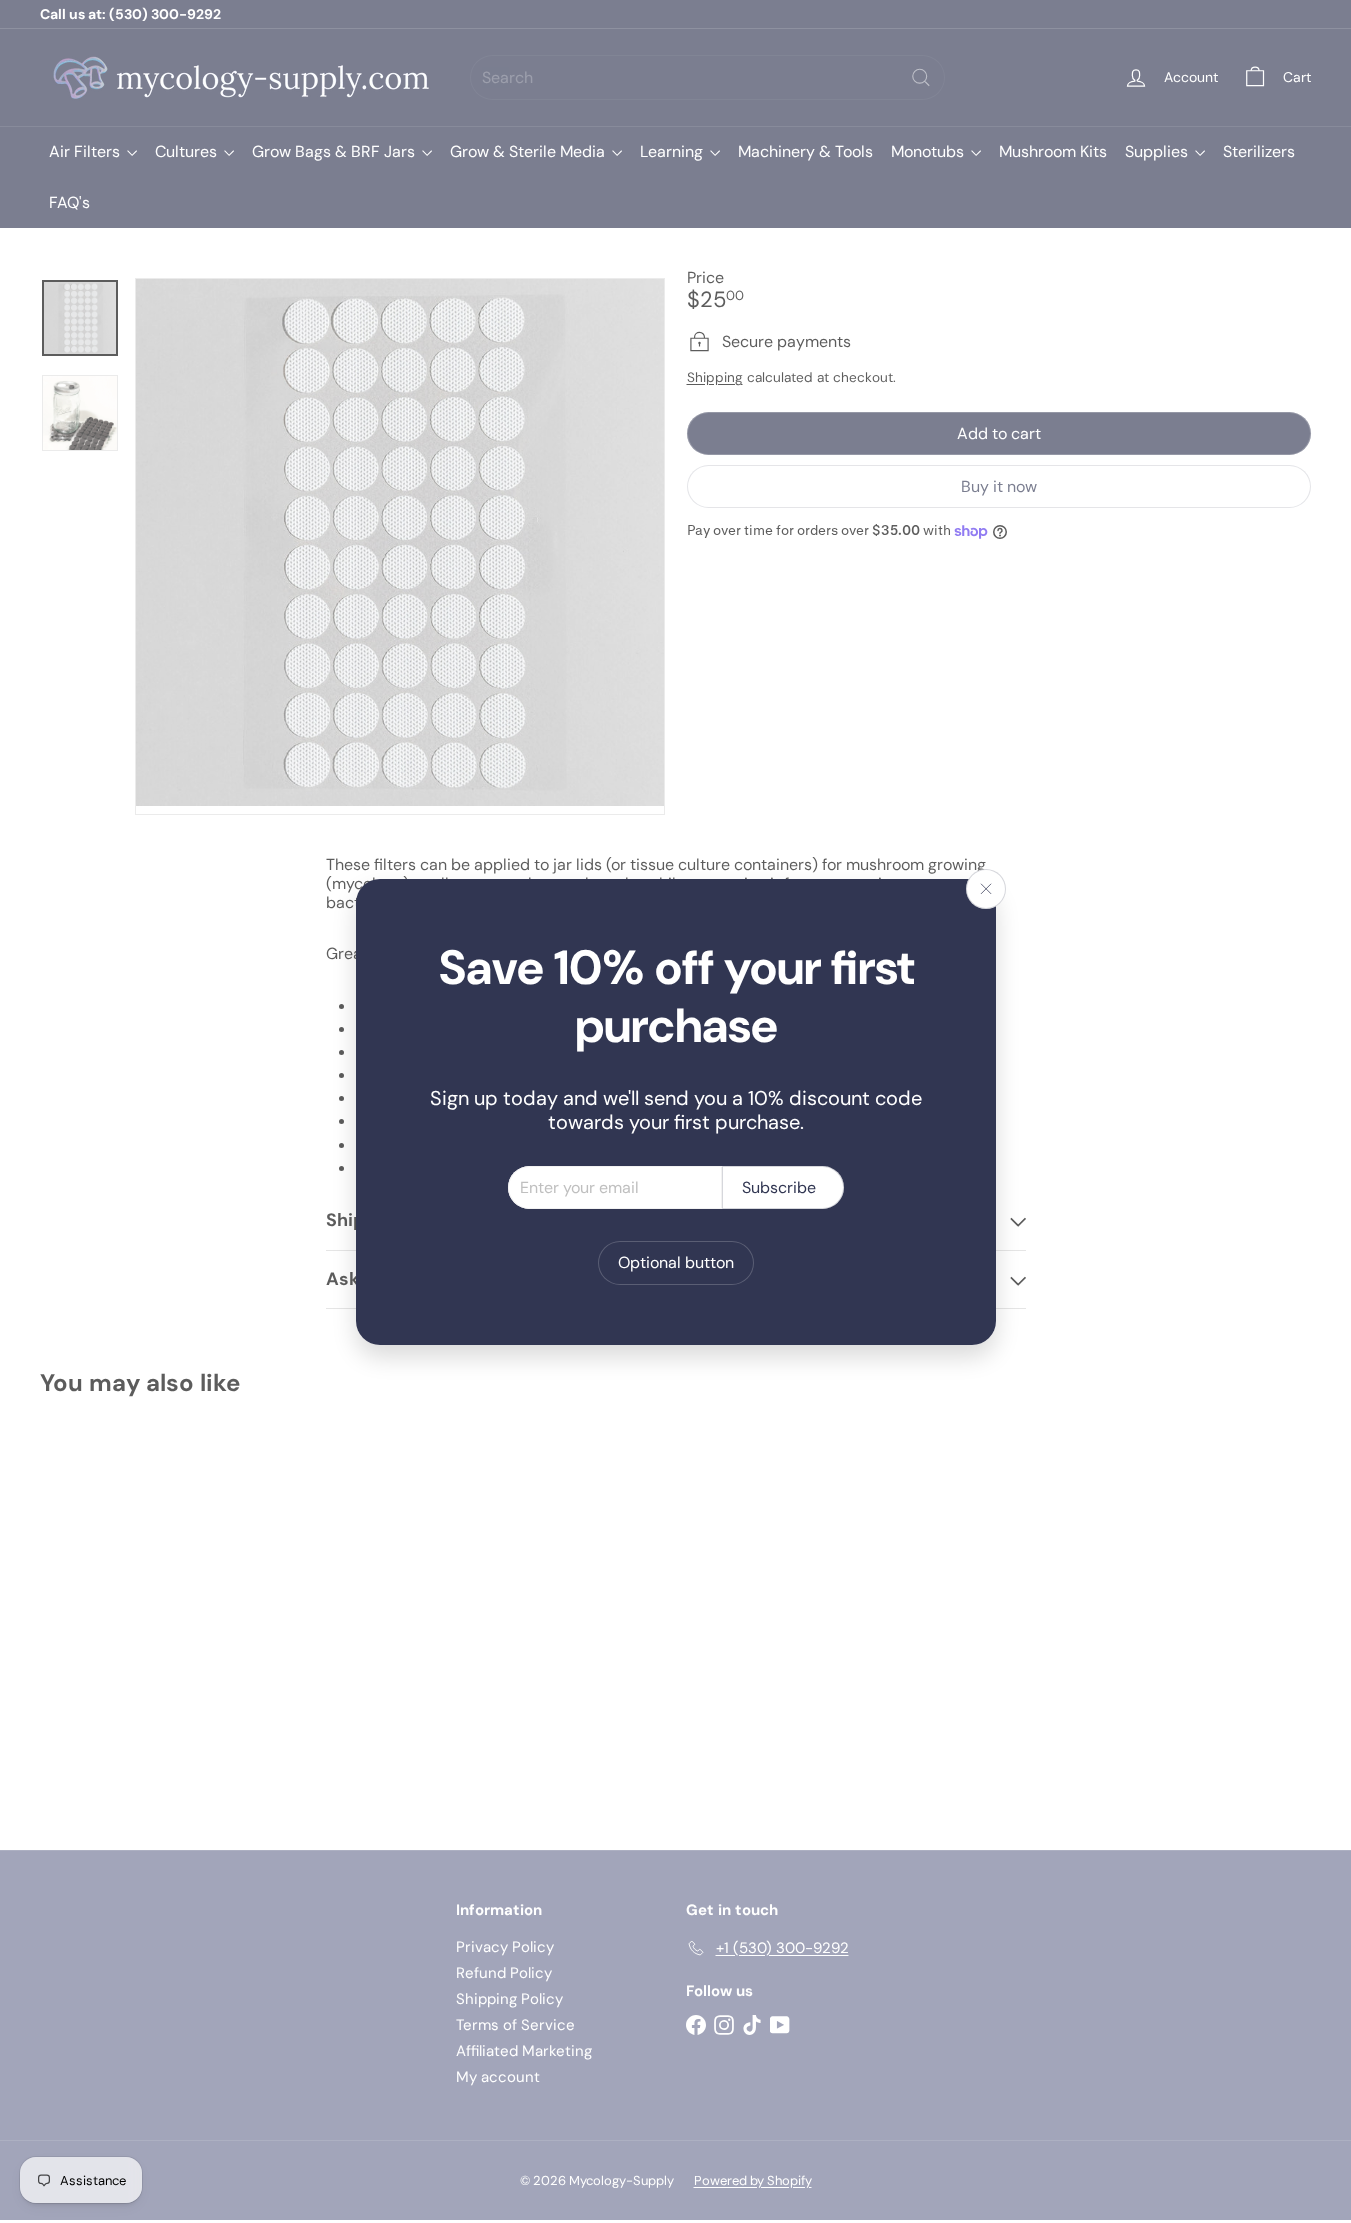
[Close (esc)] (986, 889)
